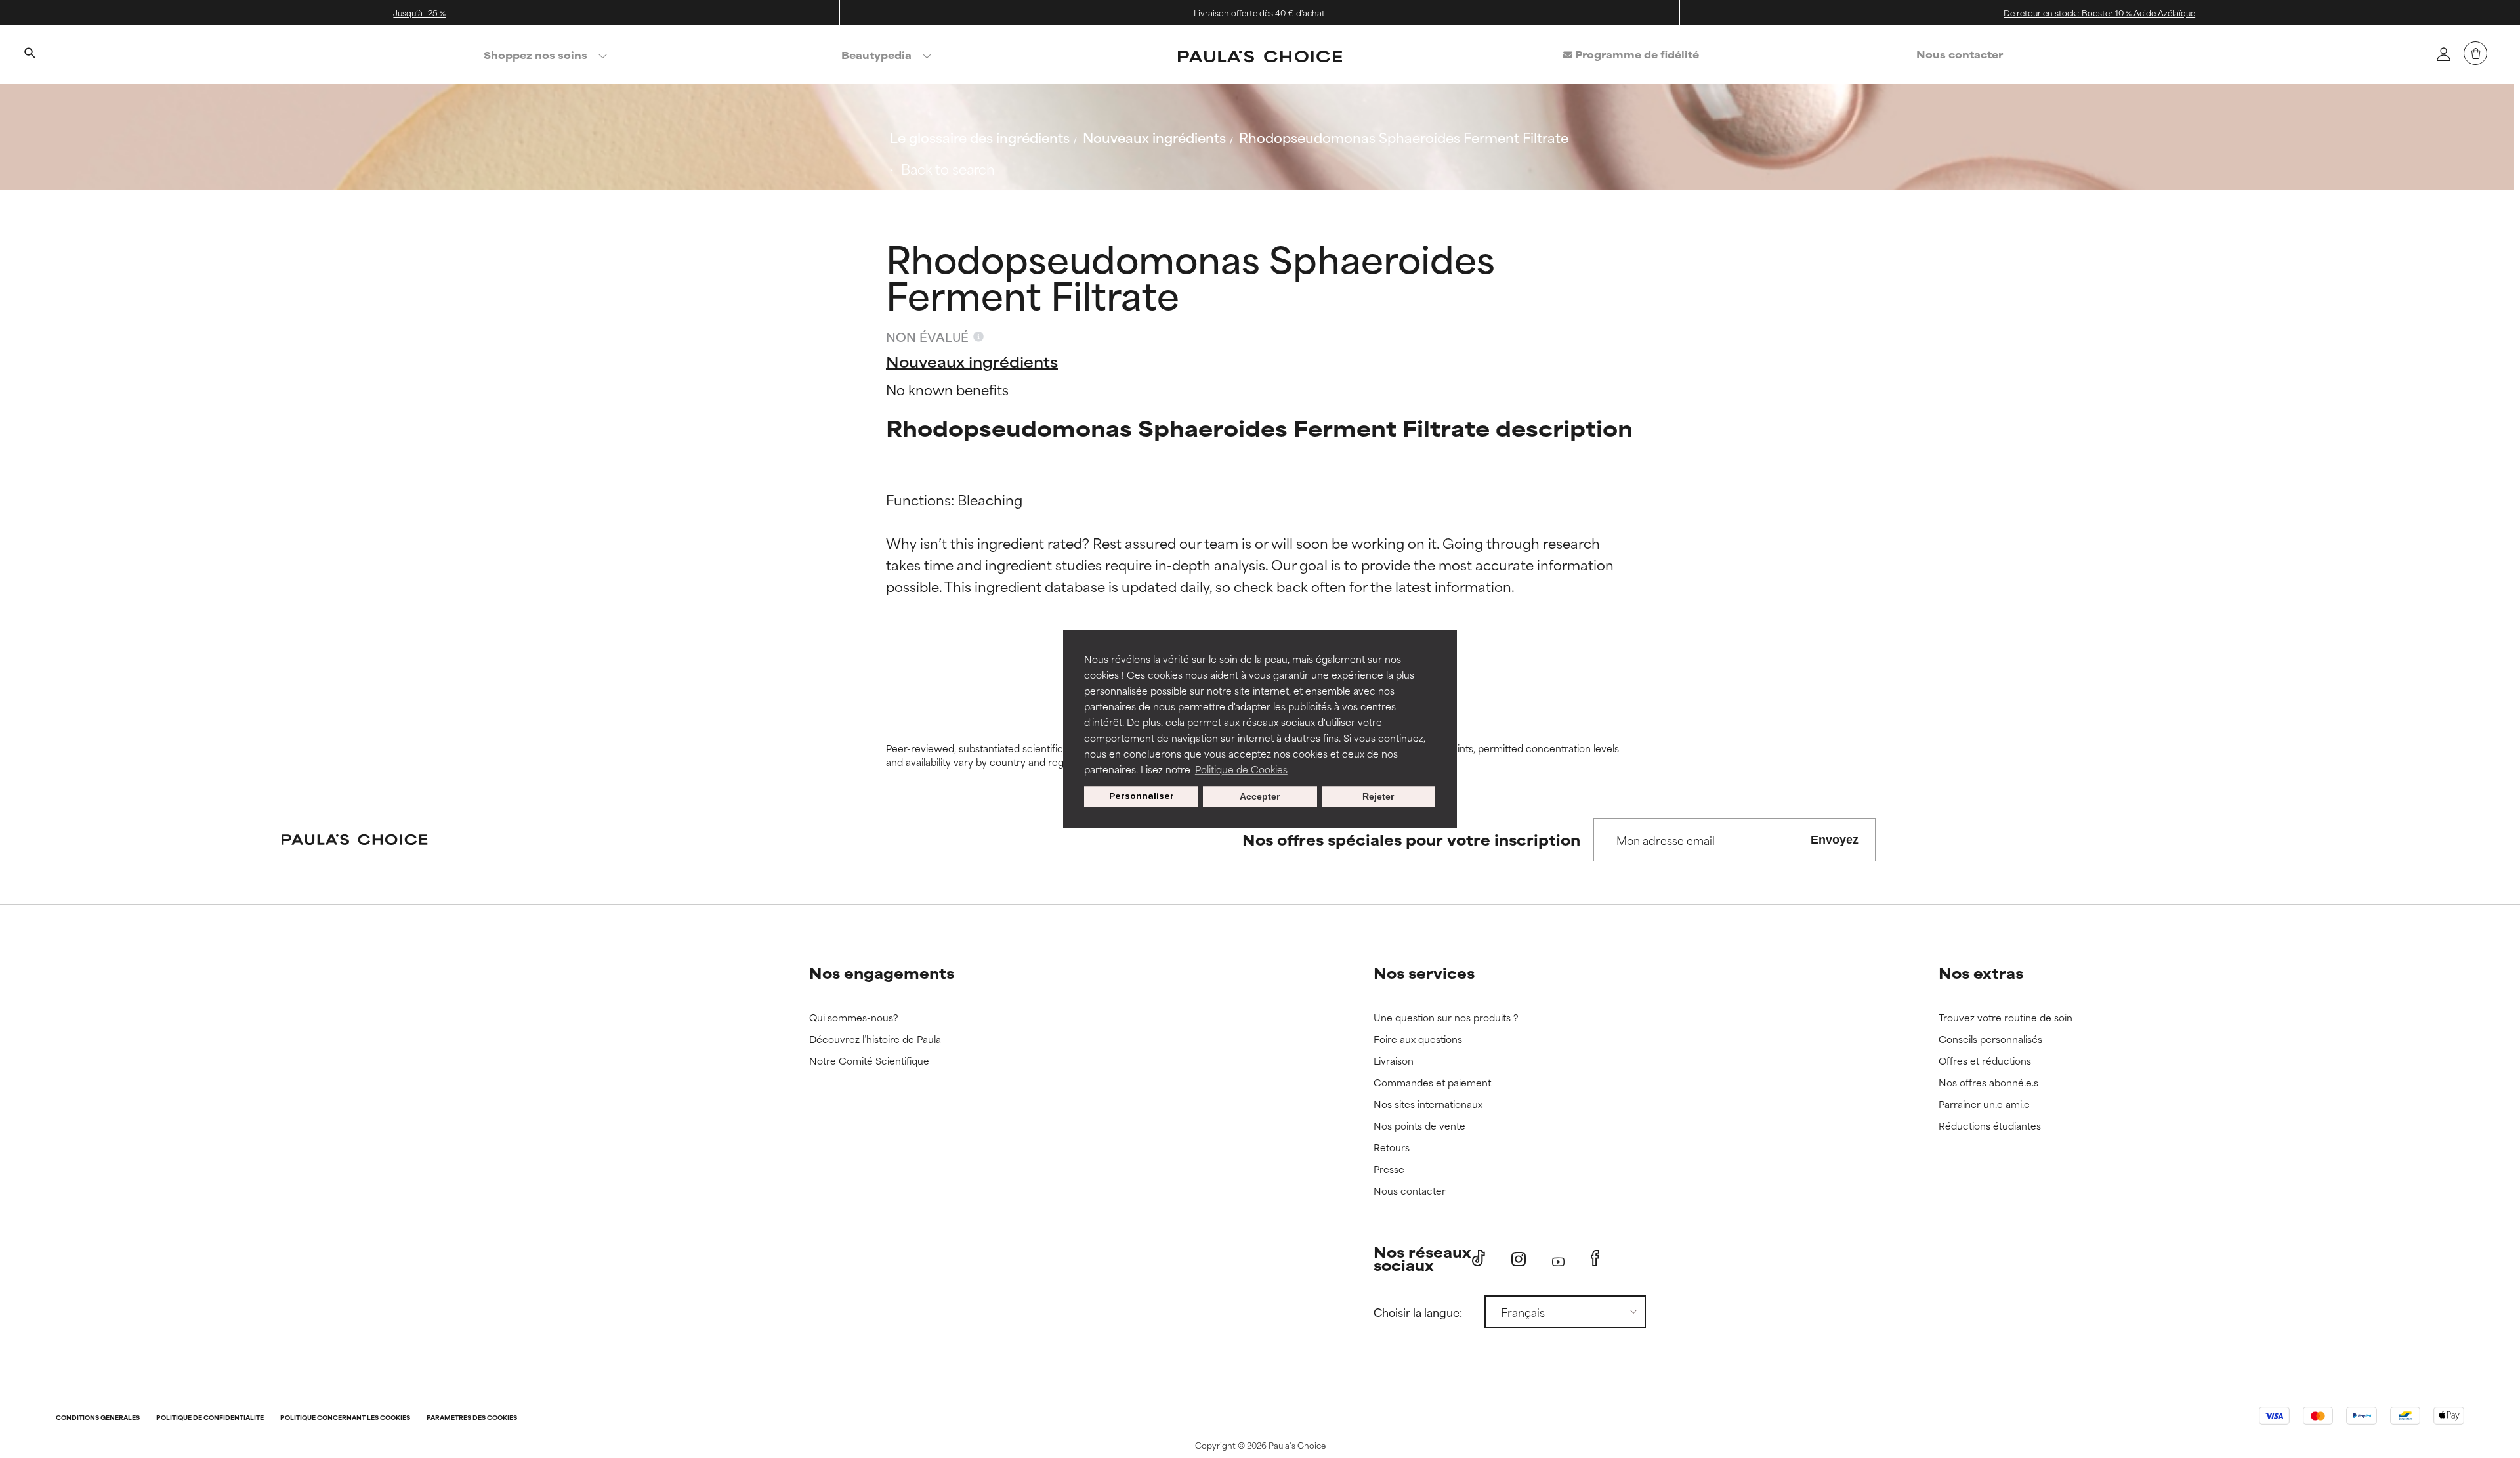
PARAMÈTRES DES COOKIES (472, 1418)
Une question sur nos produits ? (1446, 1018)
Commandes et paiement (1432, 1083)
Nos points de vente (1419, 1126)
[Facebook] (1595, 1258)
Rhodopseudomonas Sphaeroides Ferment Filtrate (1404, 137)
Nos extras (1981, 973)
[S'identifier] (2443, 54)
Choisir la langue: (1418, 1312)
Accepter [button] (1260, 797)
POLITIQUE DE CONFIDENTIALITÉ (210, 1418)
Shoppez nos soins (535, 55)
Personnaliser (1142, 797)
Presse (1389, 1169)
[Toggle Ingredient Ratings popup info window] (978, 337)
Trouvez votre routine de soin (2005, 1018)
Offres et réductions (1985, 1061)
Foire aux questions (1418, 1040)
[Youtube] (1558, 1259)
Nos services (1424, 973)
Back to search (948, 168)
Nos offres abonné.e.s (1988, 1083)
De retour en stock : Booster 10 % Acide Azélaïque (2099, 12)
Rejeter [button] (1378, 797)
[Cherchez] (30, 54)
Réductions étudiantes (1990, 1126)
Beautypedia (876, 55)
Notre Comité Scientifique (869, 1061)
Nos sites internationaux (1428, 1104)
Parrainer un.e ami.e (1984, 1104)
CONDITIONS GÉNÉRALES (98, 1418)
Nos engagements (882, 973)
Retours (1392, 1148)
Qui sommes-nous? (854, 1018)
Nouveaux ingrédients (1154, 137)
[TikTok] (1479, 1258)
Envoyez (1835, 840)
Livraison (1394, 1061)
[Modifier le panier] (2475, 53)
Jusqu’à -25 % (419, 12)
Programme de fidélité (1636, 54)
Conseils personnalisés (1990, 1040)
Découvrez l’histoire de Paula (875, 1040)
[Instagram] (1519, 1259)
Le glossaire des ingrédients (980, 137)
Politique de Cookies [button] (1241, 769)
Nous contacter (1960, 54)
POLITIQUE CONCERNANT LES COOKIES (345, 1418)
